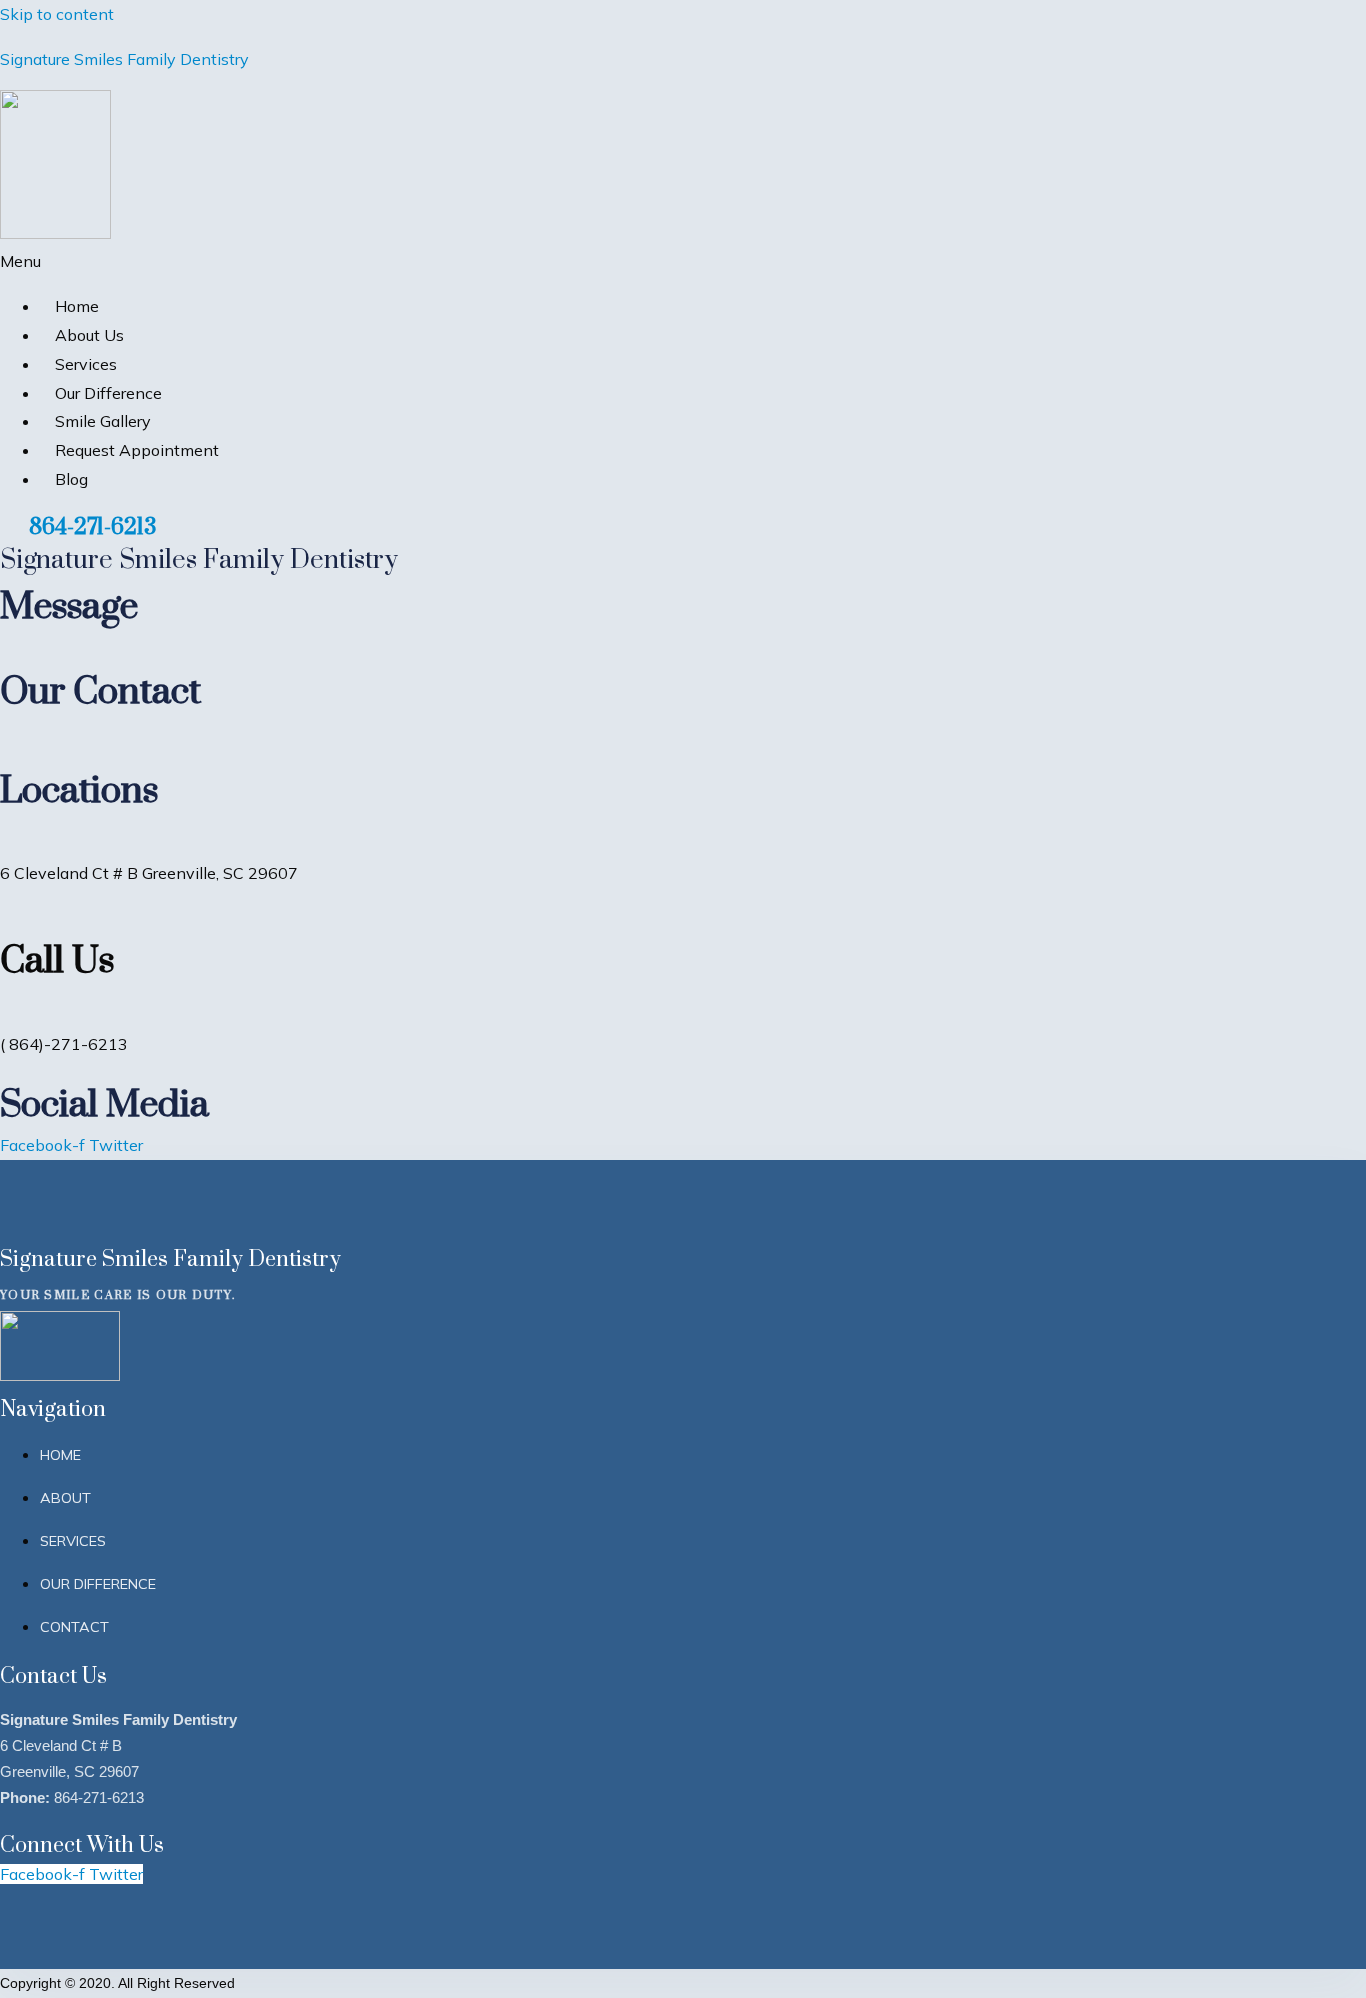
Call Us (57, 958)
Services (86, 364)
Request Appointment (137, 450)
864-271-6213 (92, 525)
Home (77, 306)
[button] (461, 261)
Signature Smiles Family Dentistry (124, 59)
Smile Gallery (103, 421)
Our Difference (108, 393)
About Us (89, 335)
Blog (71, 479)
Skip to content (57, 14)
